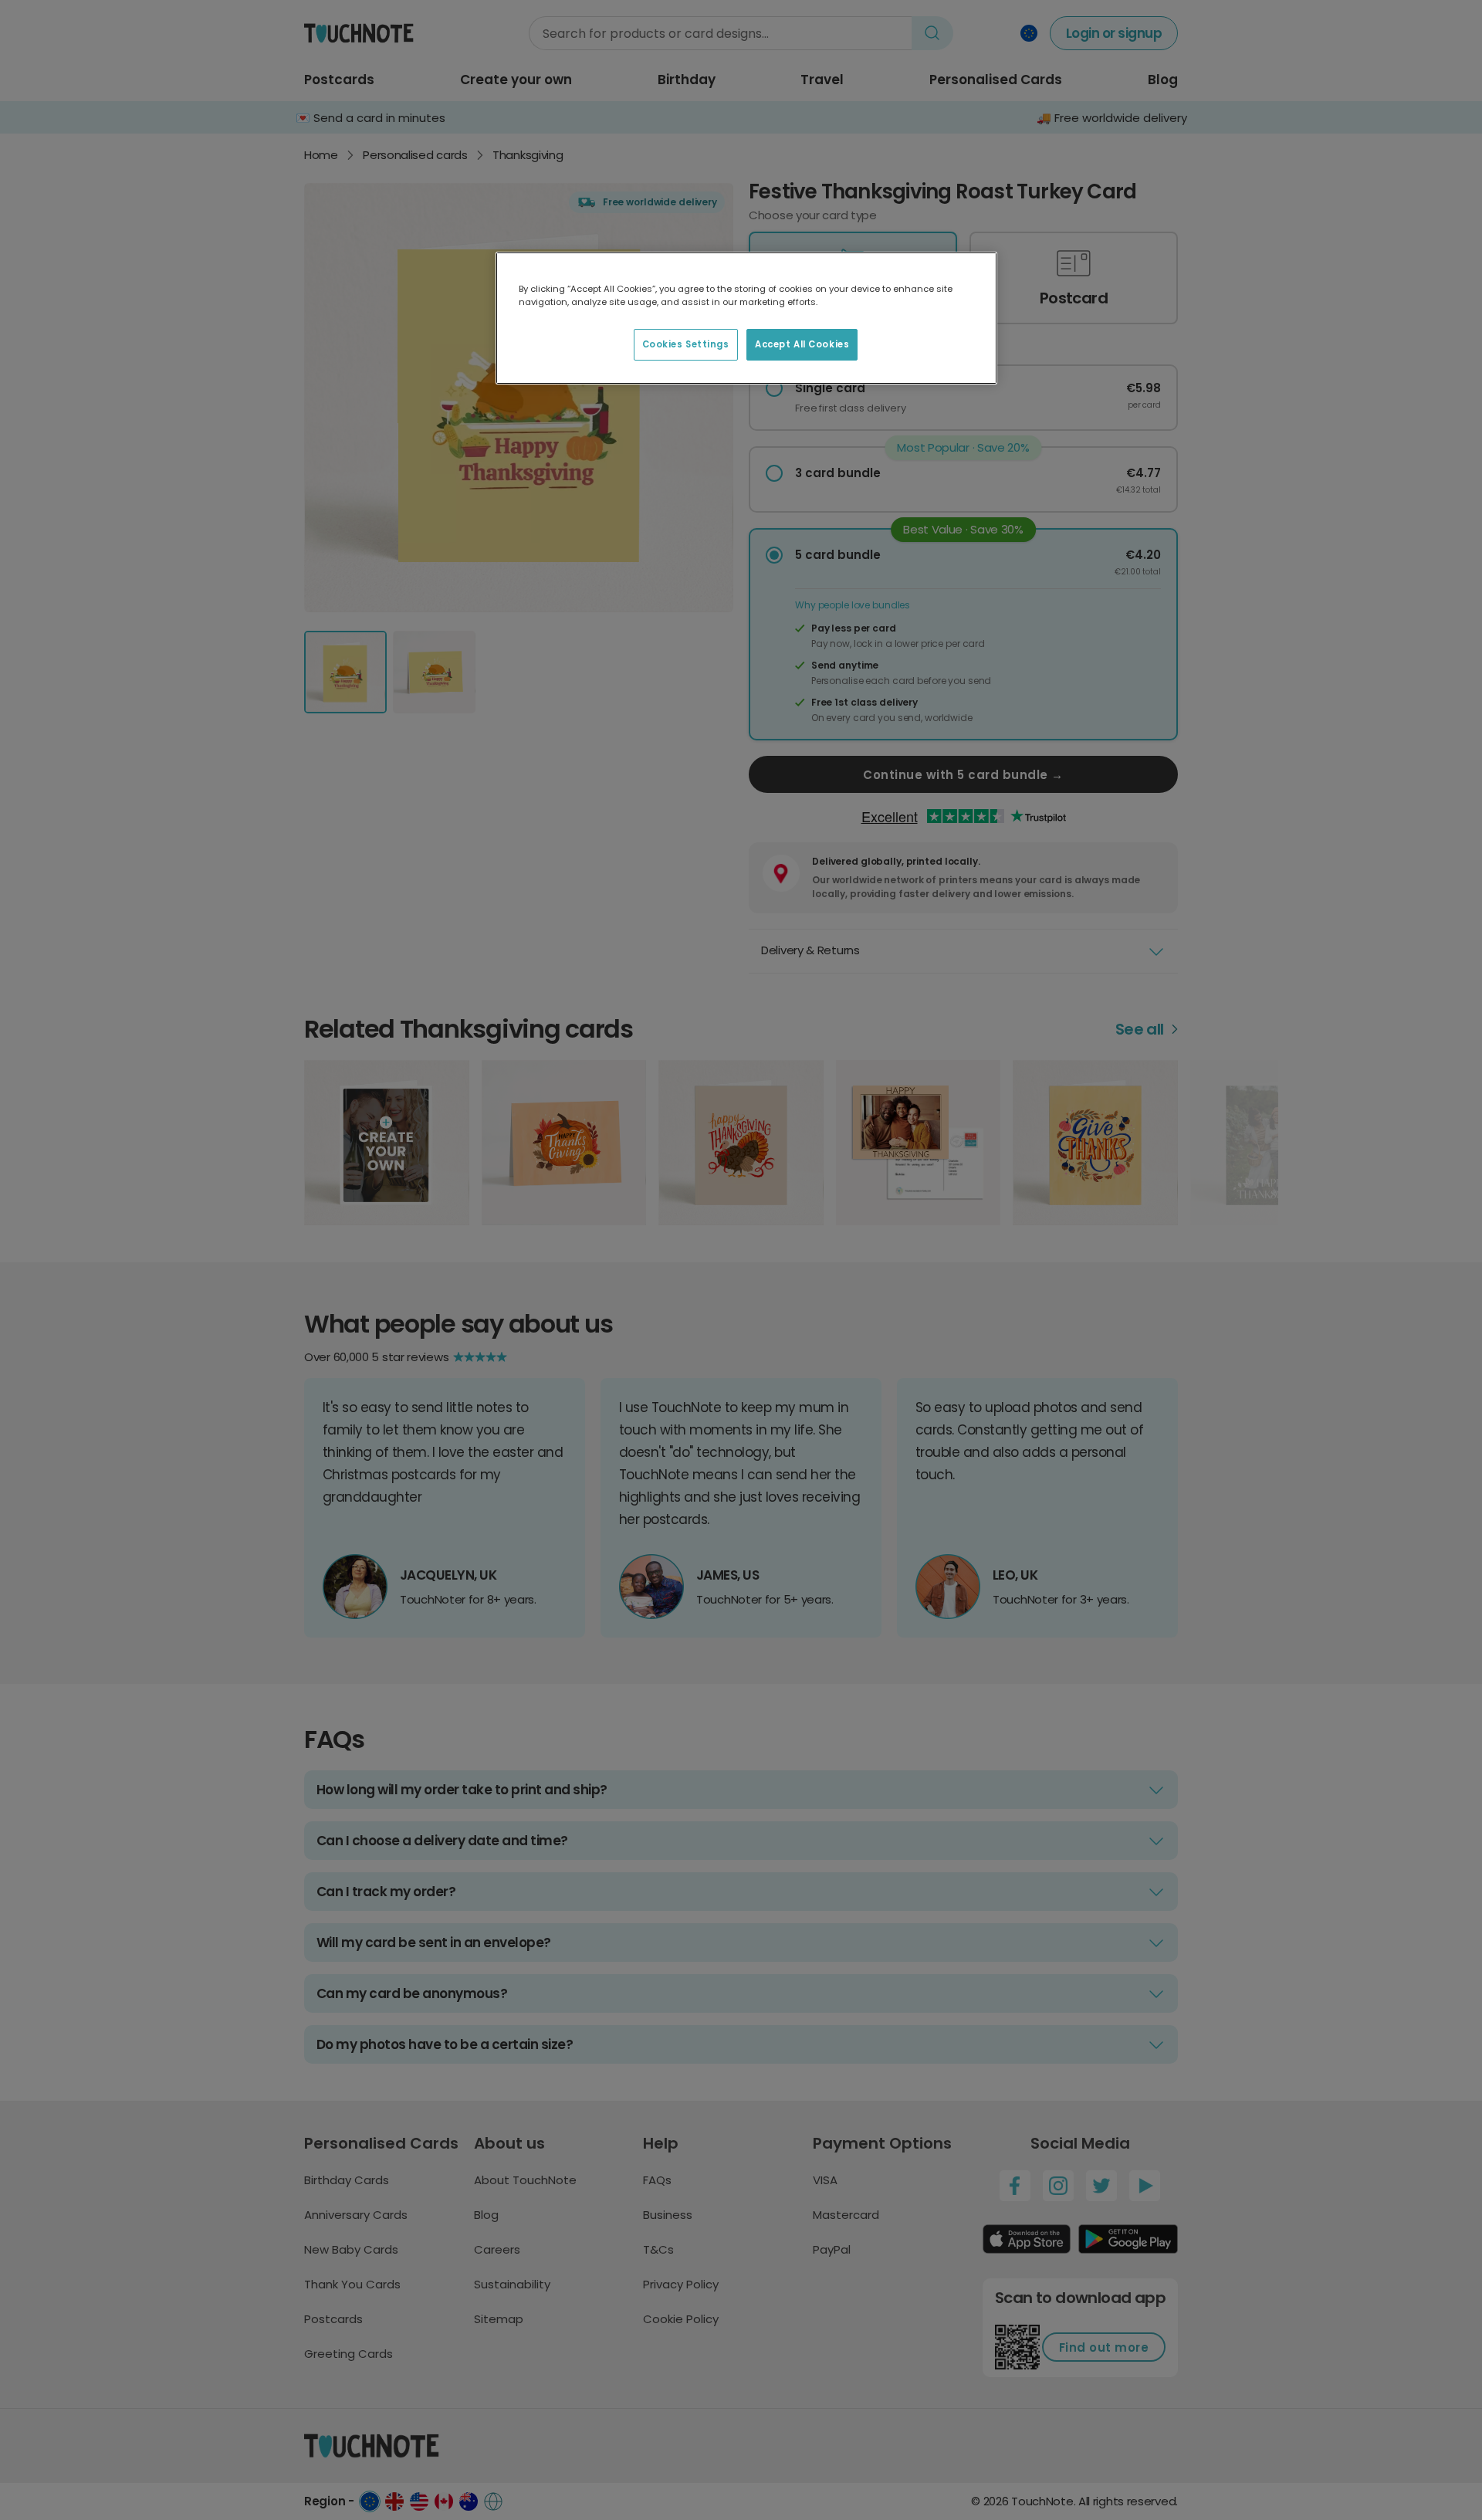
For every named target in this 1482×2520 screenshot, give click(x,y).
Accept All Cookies (802, 344)
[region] (746, 318)
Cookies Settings (686, 344)
